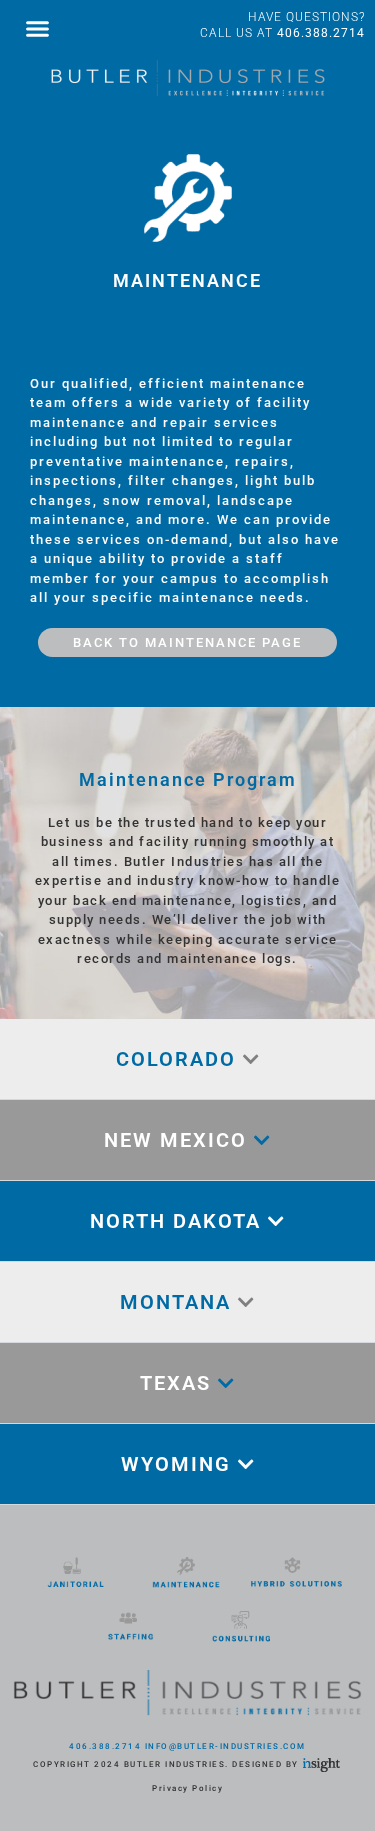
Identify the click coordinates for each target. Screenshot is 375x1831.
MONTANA (179, 1302)
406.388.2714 (321, 33)
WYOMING (179, 1464)
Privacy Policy (187, 1788)
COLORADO (179, 1059)
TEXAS (179, 1383)
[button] (38, 29)
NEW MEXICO (179, 1140)
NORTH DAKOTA (179, 1221)
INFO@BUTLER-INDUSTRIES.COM (225, 1746)
